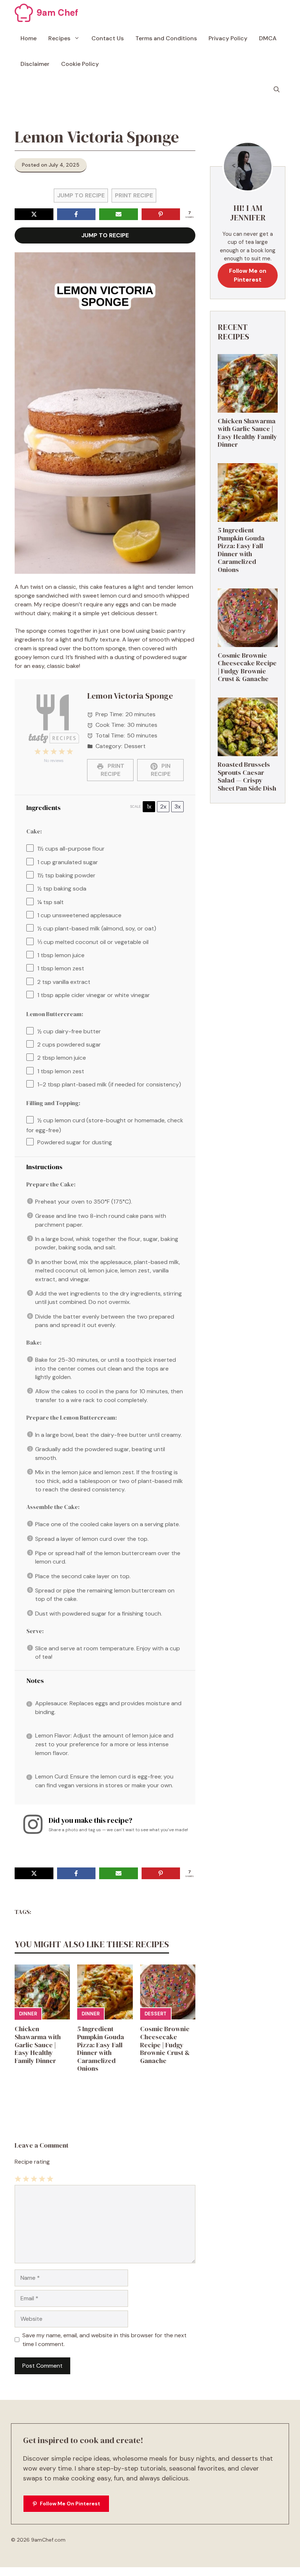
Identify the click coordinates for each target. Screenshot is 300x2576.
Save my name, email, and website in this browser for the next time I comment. (104, 2340)
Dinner (28, 2014)
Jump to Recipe (81, 195)
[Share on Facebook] (76, 214)
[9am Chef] (24, 13)
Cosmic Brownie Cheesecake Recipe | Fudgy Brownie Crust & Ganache (165, 2045)
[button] (277, 90)
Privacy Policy (228, 38)
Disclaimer (35, 64)
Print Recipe (134, 195)
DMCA (268, 38)
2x (163, 806)
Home (29, 38)
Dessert (155, 2014)
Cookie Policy (80, 64)
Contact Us (108, 38)
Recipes (59, 38)
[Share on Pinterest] (161, 214)
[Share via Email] (119, 214)
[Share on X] (34, 214)
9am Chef (57, 13)
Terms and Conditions (166, 38)
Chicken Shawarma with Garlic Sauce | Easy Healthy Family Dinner (38, 2045)
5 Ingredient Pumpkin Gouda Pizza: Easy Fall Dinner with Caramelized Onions (101, 2049)
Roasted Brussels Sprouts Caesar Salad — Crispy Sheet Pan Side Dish (247, 776)
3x (178, 806)
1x (149, 806)
